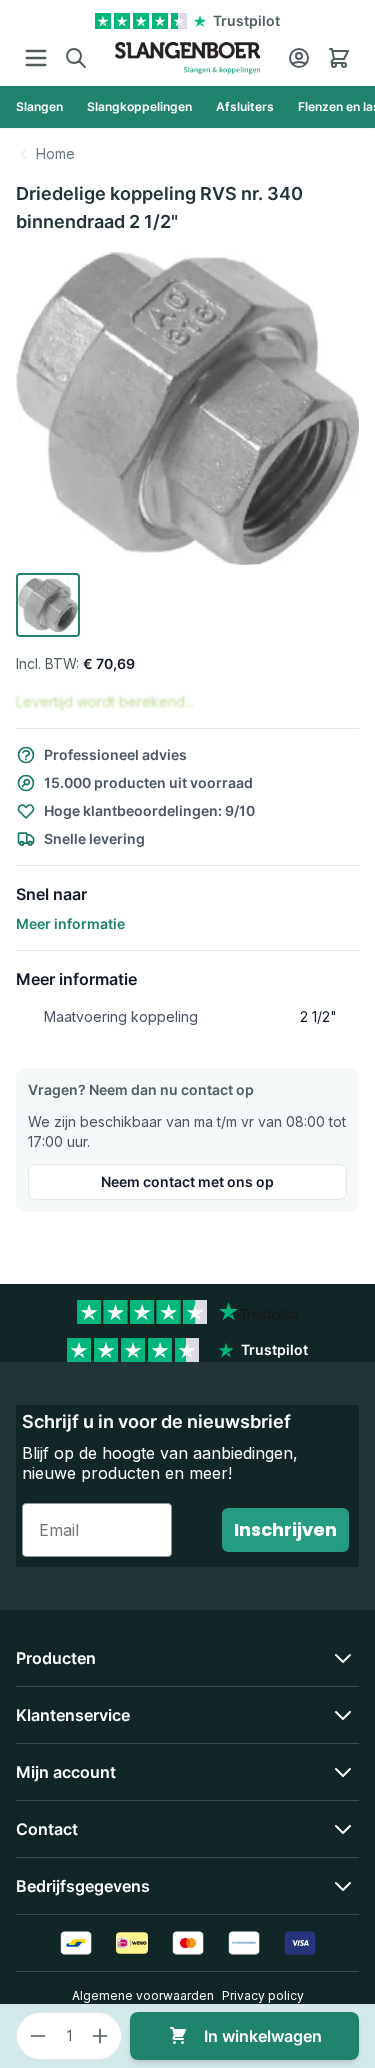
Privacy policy (263, 1995)
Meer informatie (70, 923)
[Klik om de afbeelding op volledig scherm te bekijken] (187, 408)
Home (55, 153)
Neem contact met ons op (187, 1181)
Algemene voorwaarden (143, 1995)
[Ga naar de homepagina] (187, 58)
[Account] (299, 58)
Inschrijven (285, 1529)
